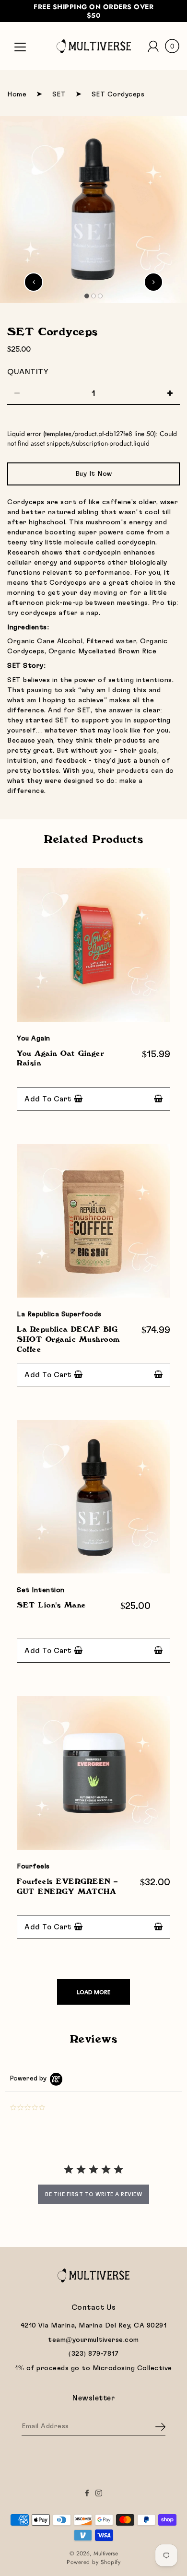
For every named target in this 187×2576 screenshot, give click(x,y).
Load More (93, 1992)
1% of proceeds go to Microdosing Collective (93, 2368)
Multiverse (106, 2553)
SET (59, 95)
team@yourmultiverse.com (93, 2340)
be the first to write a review (93, 2194)
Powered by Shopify (93, 2562)
